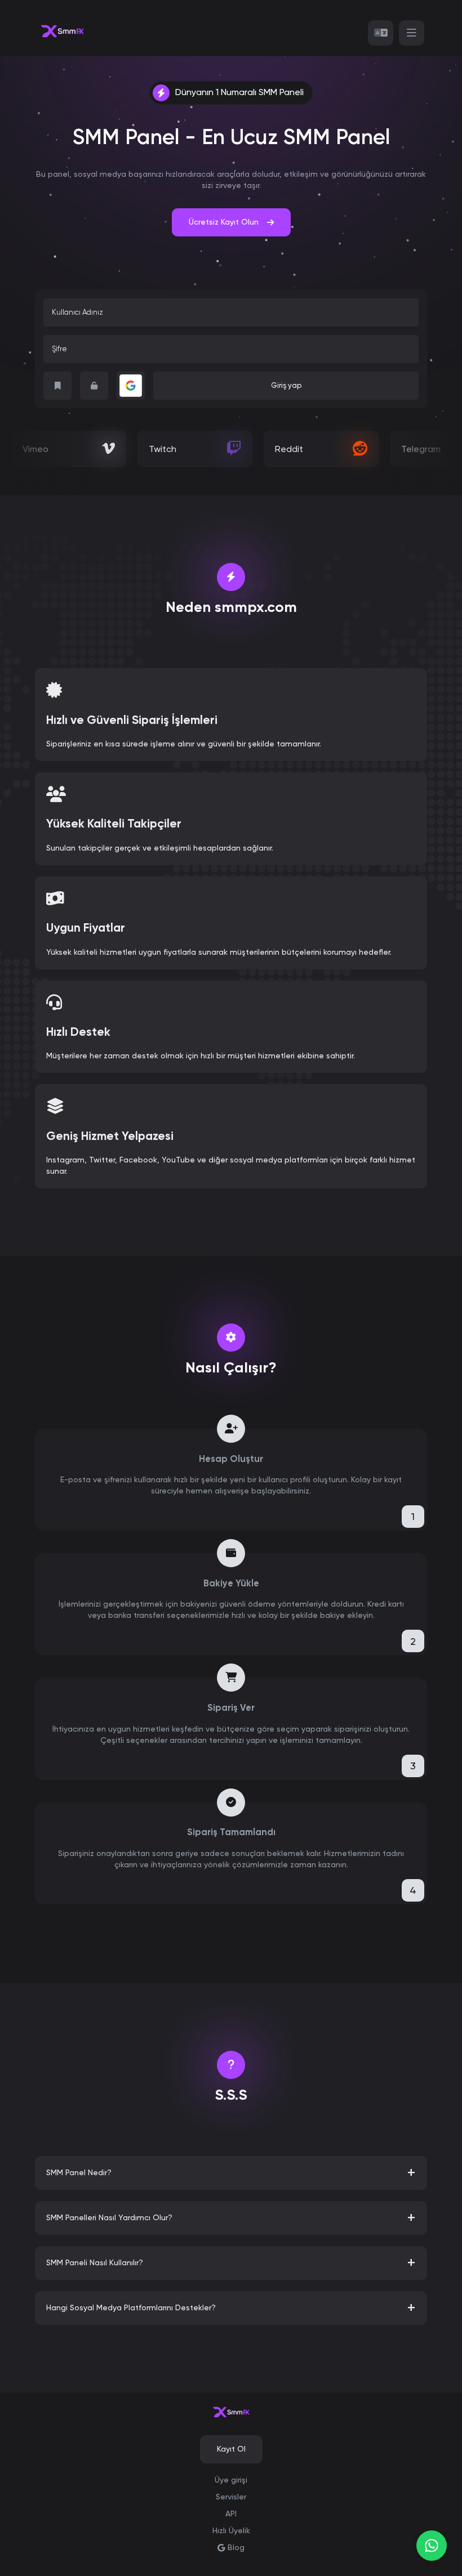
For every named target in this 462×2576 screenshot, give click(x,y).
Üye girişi (231, 2480)
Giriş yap (286, 385)
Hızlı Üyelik (231, 2530)
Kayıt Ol (231, 2449)
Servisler (231, 2497)
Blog (236, 2547)
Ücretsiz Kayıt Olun (224, 222)
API (231, 2514)
